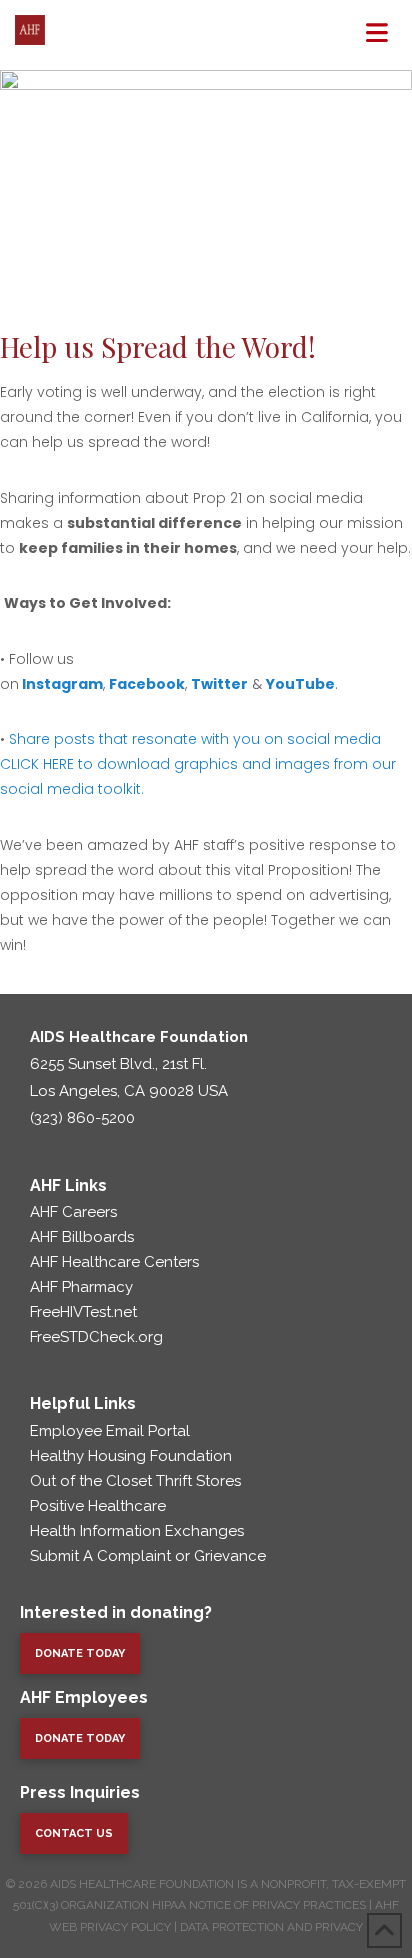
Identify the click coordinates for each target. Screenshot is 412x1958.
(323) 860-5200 (82, 1118)
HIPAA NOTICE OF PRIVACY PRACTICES (259, 1905)
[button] (377, 32)
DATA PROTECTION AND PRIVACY (271, 1927)
